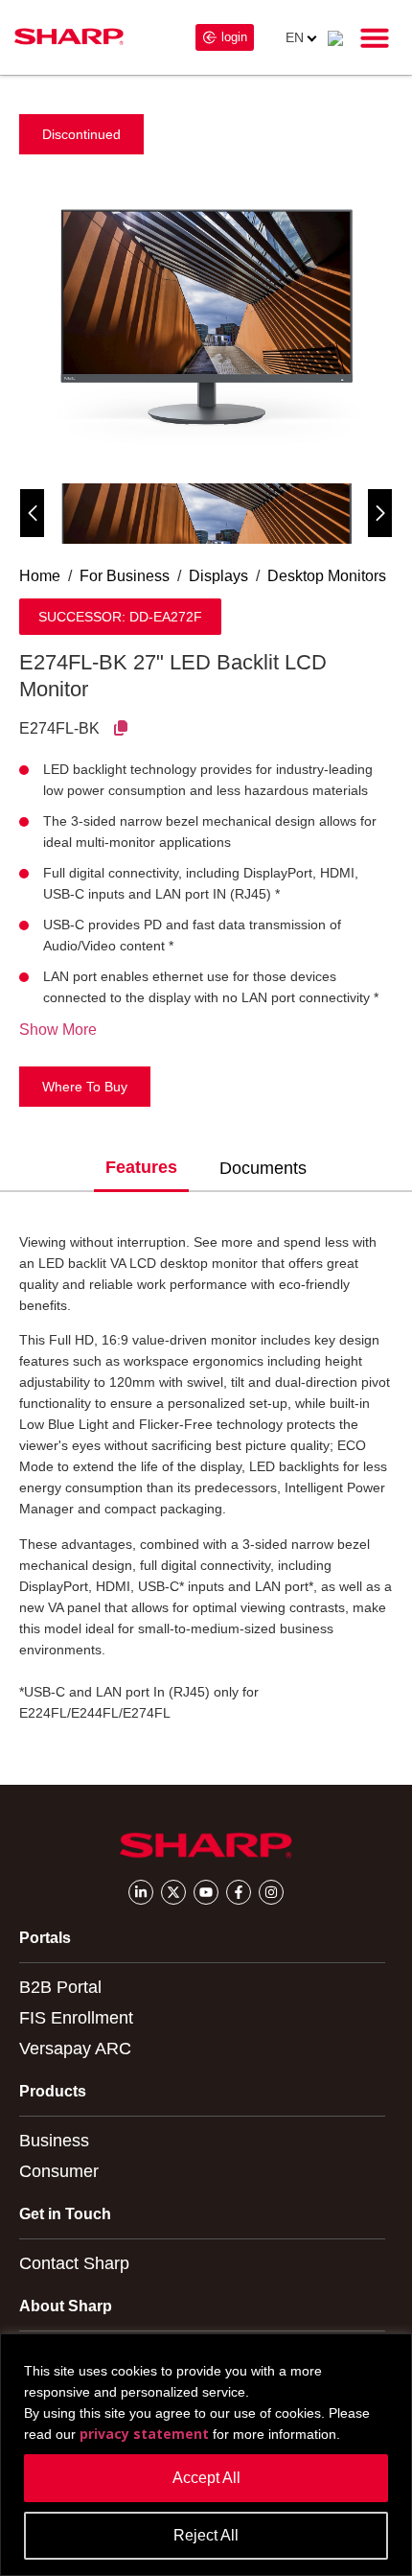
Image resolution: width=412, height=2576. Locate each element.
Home (40, 576)
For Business (125, 576)
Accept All (206, 2478)
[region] (206, 2455)
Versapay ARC (75, 2049)
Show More (58, 1030)
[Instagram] (271, 1892)
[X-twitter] (173, 1892)
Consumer (59, 2171)
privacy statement (144, 2434)
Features (141, 1167)
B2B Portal (60, 1987)
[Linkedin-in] (141, 1892)
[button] (375, 37)
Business (54, 2141)
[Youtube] (206, 1892)
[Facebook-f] (239, 1892)
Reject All (206, 2535)
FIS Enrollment (76, 2018)
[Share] (121, 728)
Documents (263, 1168)
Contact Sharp (74, 2263)
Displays (218, 576)
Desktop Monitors (327, 576)
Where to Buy (85, 1087)
